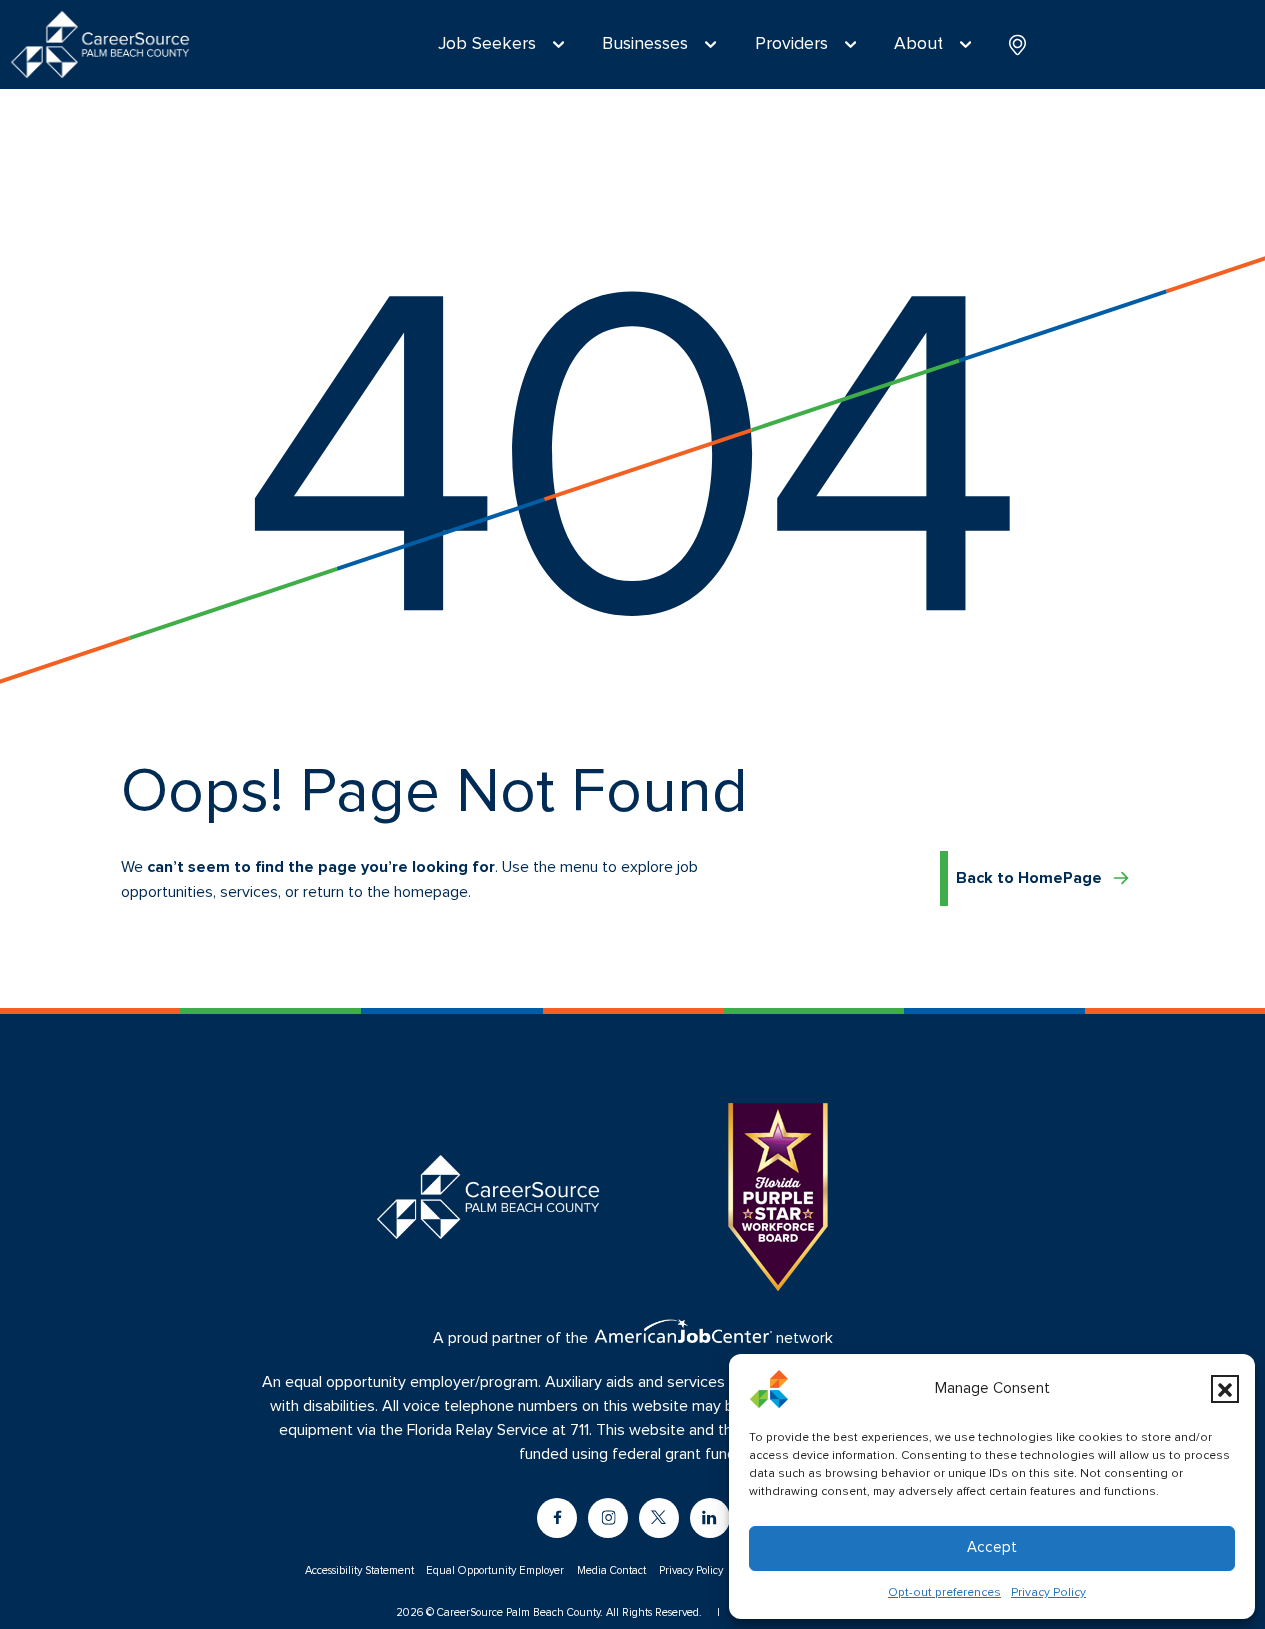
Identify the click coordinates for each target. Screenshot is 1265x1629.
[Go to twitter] (659, 1518)
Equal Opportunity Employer (495, 1570)
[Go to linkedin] (710, 1518)
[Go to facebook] (557, 1518)
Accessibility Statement (359, 1570)
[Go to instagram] (608, 1518)
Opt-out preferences (944, 1593)
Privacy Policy (1048, 1593)
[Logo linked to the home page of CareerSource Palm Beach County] (100, 44)
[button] (1225, 1389)
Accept (992, 1547)
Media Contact (611, 1570)
